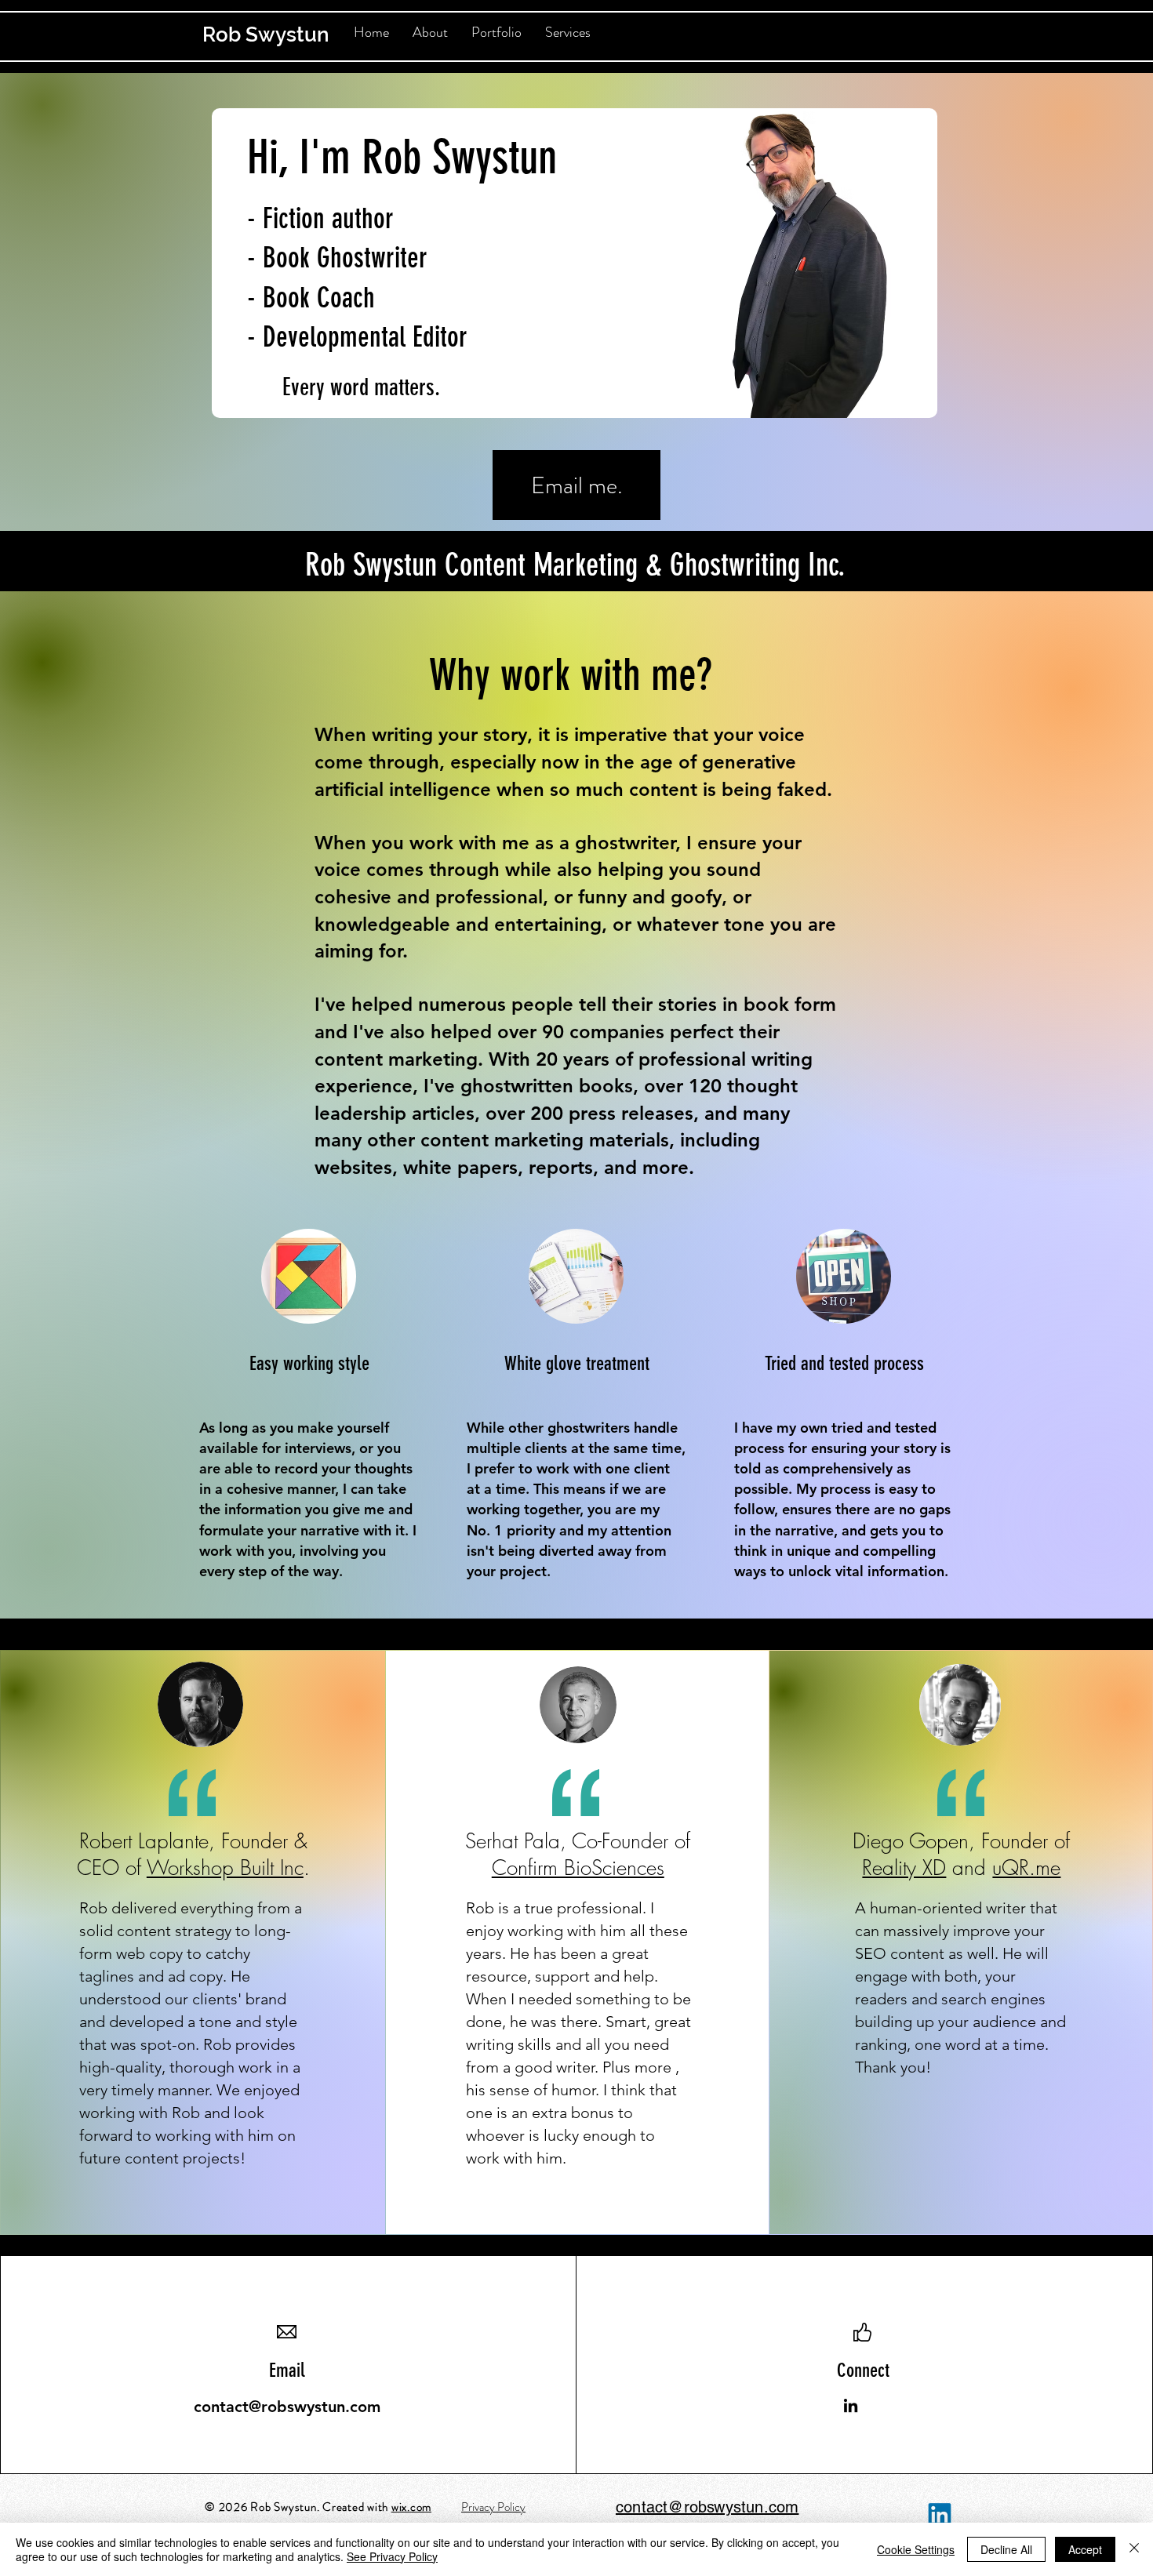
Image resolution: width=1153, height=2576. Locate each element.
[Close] (1134, 2549)
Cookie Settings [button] (916, 2549)
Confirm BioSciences (578, 1868)
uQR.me (1026, 1868)
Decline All (1006, 2549)
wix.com (411, 2507)
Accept (1085, 2549)
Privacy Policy (493, 2507)
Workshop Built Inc (225, 1868)
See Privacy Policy (392, 2556)
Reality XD (904, 1868)
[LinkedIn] (851, 2405)
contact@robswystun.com (287, 2407)
